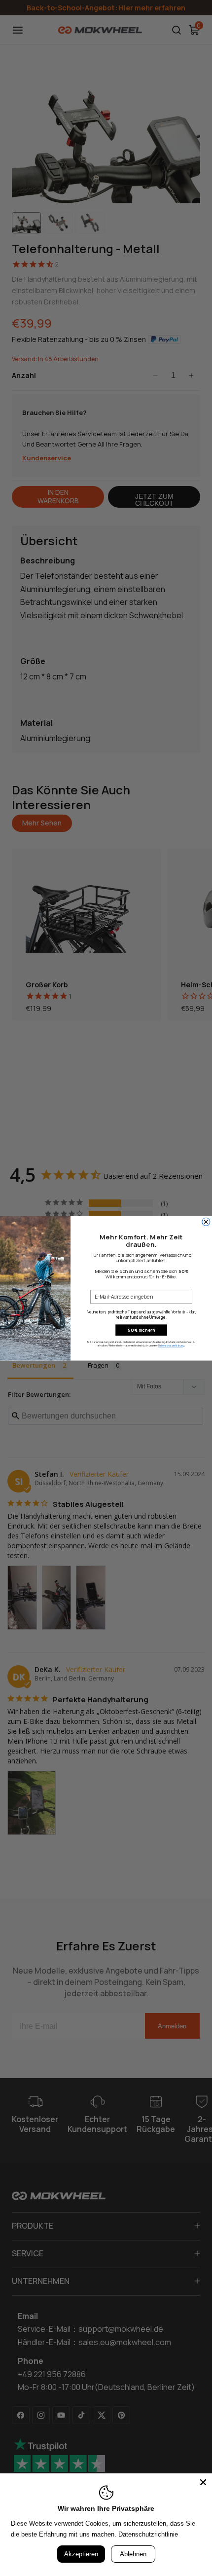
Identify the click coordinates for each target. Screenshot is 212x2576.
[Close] (203, 2482)
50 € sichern (141, 1330)
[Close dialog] (206, 1222)
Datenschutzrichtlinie (148, 2534)
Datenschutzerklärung (171, 1346)
